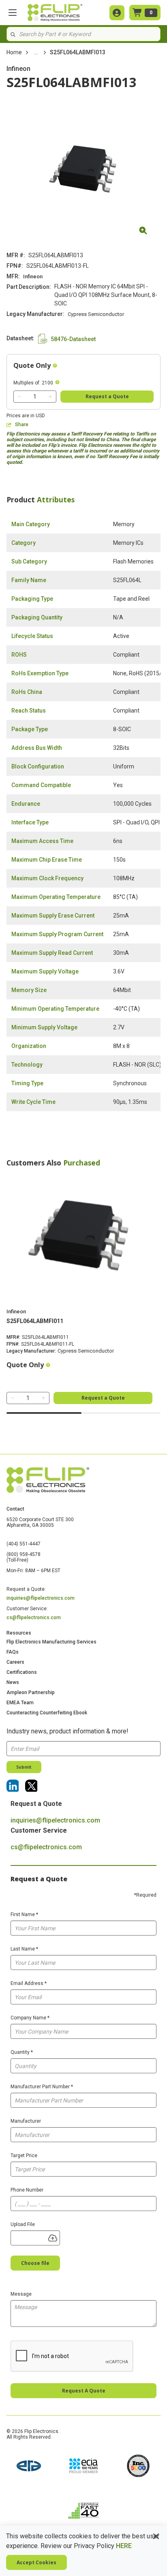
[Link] (13, 1786)
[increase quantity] (50, 397)
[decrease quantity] (19, 397)
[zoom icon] (142, 230)
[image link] (29, 2467)
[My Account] (117, 13)
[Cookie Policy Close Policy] (156, 2536)
